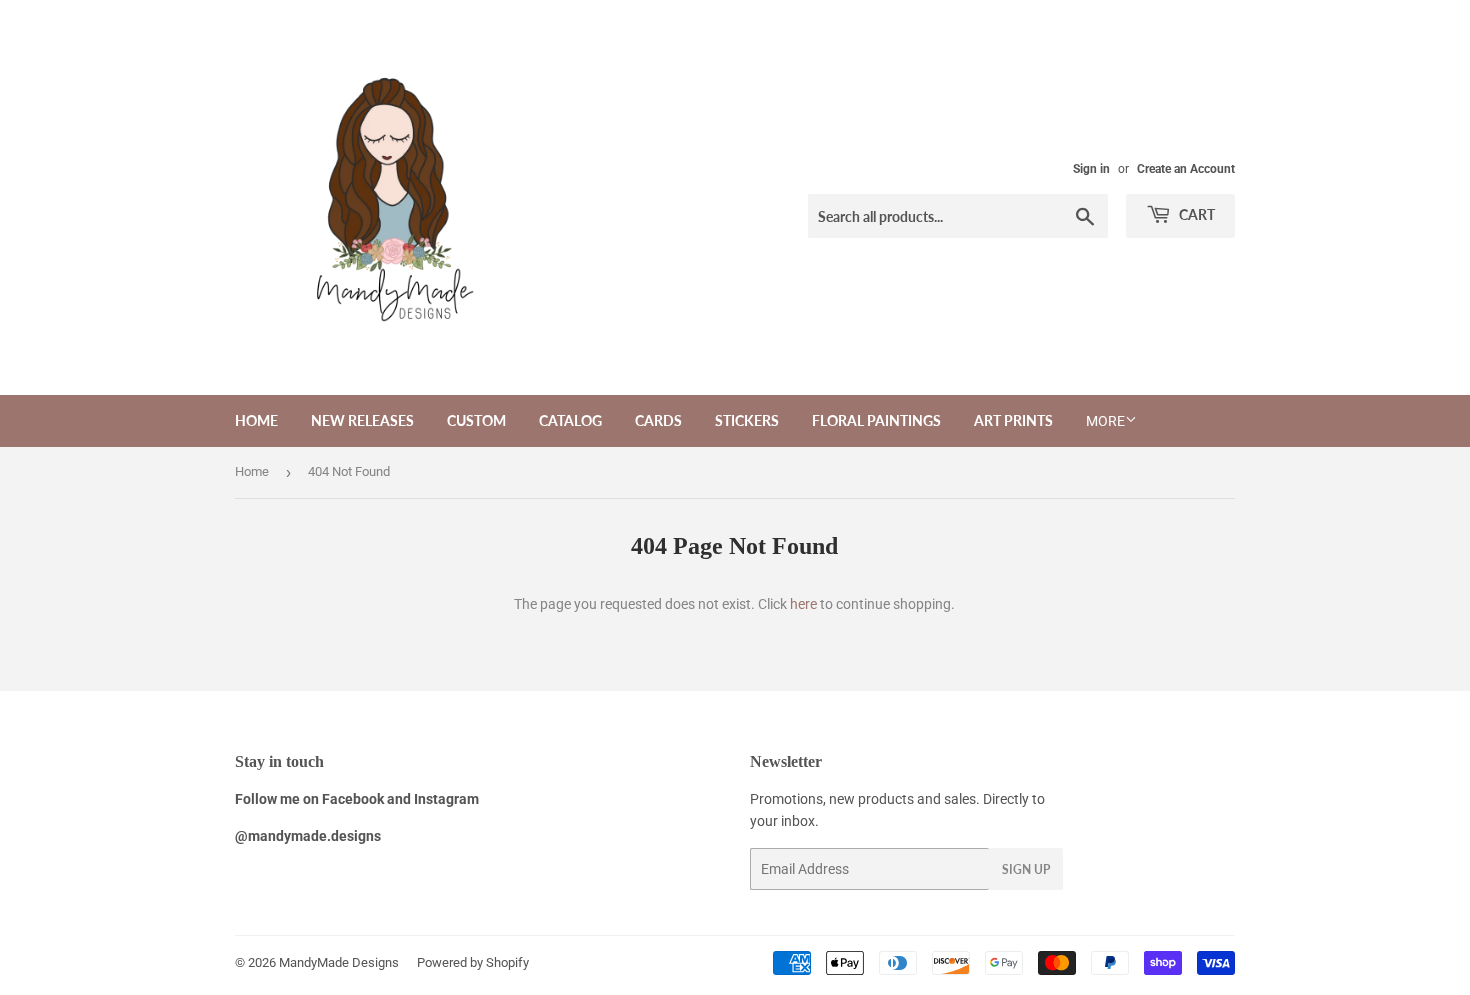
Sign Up (1026, 869)
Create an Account (1186, 169)
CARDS (658, 420)
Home (256, 420)
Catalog (570, 420)
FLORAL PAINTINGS (876, 420)
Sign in (1091, 169)
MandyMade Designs (339, 962)
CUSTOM (476, 420)
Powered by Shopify (473, 962)
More (1105, 421)
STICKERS (747, 420)
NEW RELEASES (362, 420)
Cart (1195, 214)
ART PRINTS (1013, 420)
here (803, 604)
